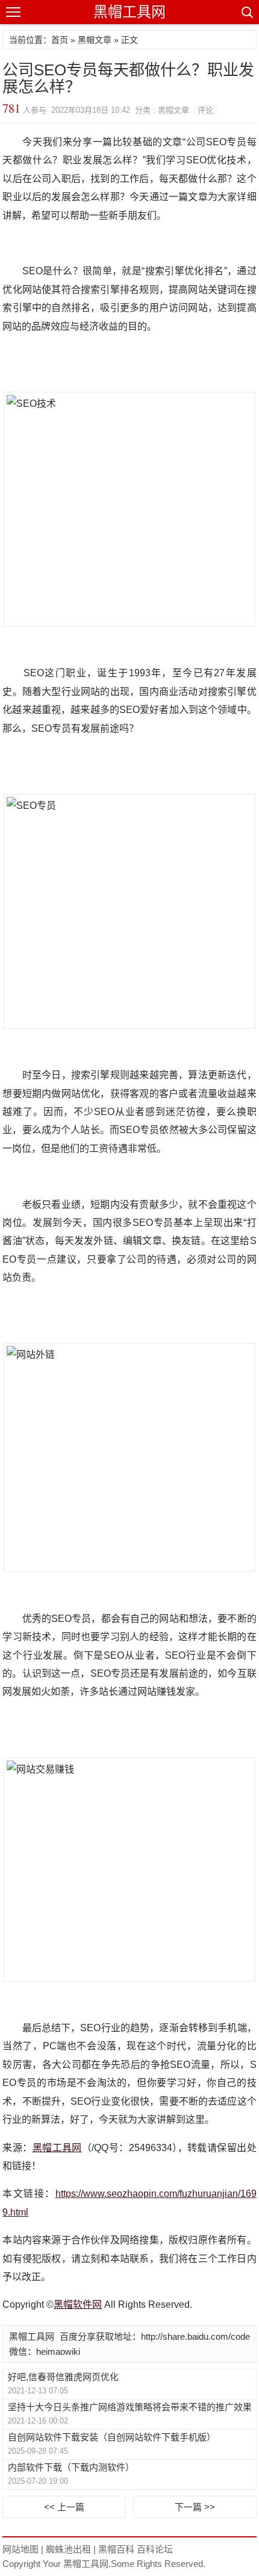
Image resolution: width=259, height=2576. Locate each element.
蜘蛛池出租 (68, 2549)
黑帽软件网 (78, 2304)
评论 (205, 110)
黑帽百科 (116, 2549)
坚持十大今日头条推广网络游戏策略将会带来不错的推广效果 (130, 2407)
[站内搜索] (246, 12)
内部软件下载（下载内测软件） (71, 2467)
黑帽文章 (95, 40)
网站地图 (20, 2549)
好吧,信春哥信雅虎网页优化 (63, 2377)
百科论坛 (155, 2549)
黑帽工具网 (129, 12)
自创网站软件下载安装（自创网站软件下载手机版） (112, 2437)
